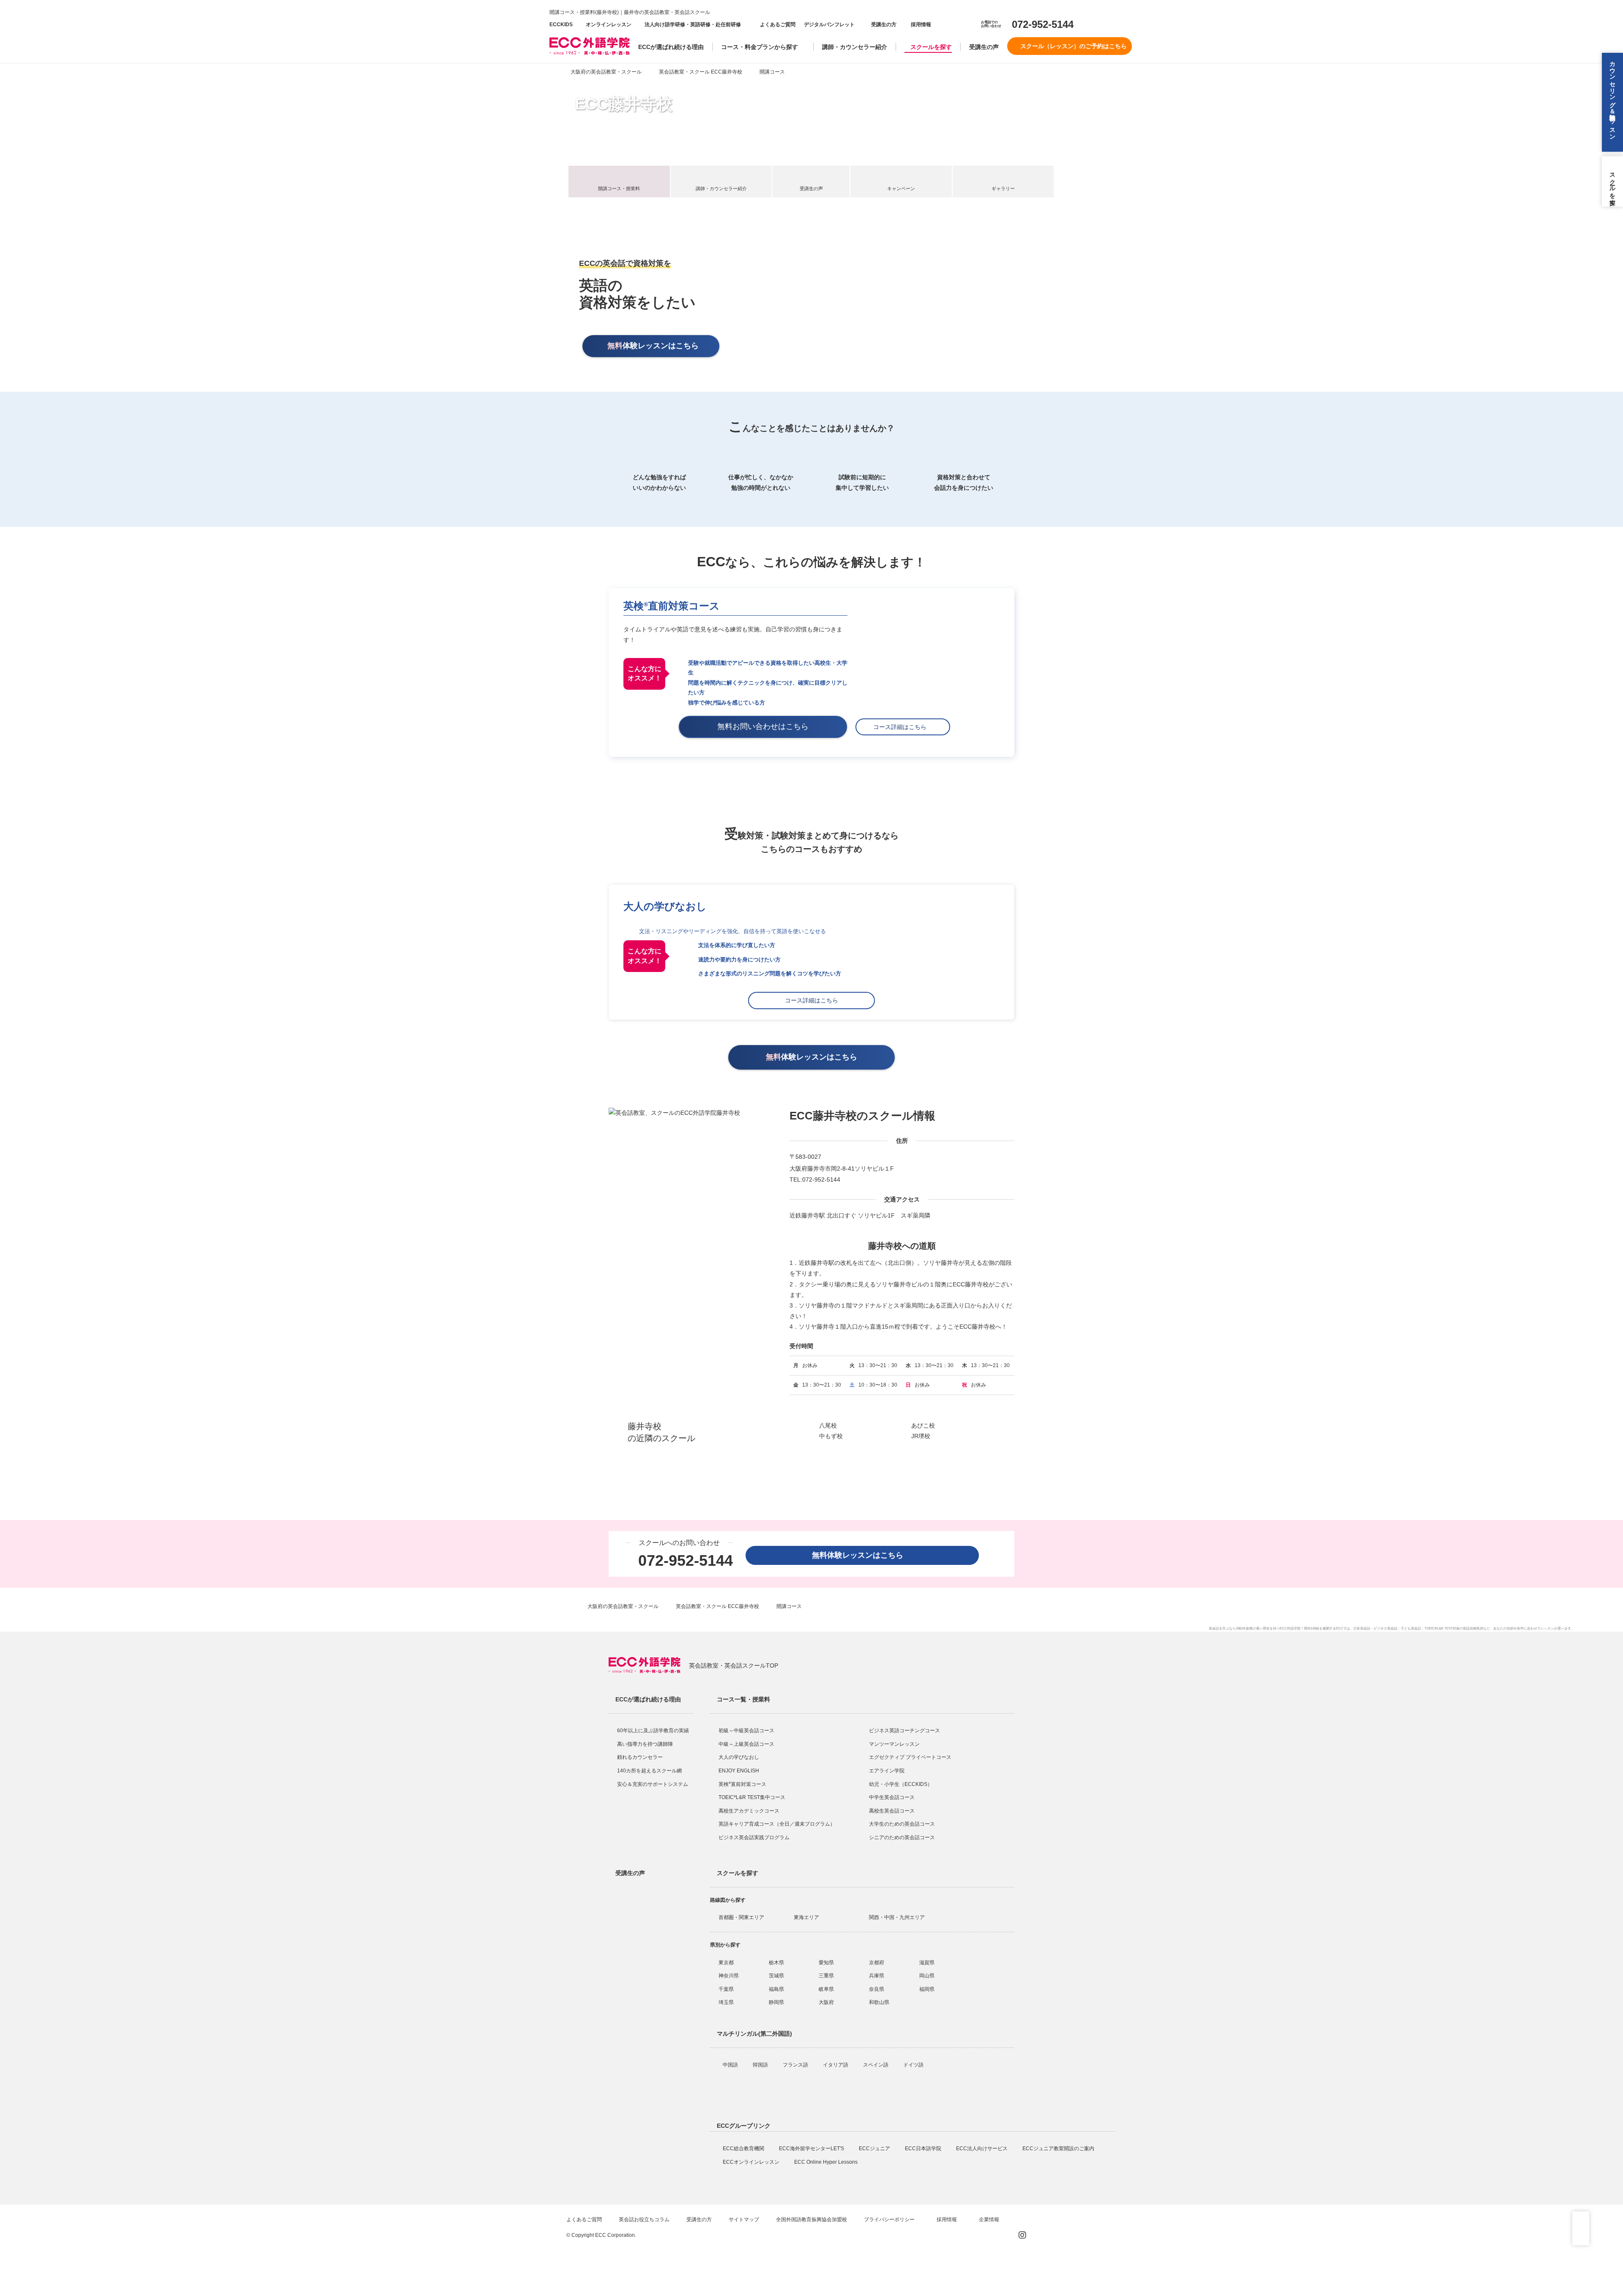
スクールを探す (931, 47)
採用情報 (920, 25)
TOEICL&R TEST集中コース (752, 1797)
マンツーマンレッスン (894, 1744)
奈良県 (877, 1989)
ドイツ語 (914, 2065)
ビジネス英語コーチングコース (904, 1731)
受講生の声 (984, 47)
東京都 (726, 1963)
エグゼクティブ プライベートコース (910, 1757)
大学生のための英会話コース (902, 1824)
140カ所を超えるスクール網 (649, 1771)
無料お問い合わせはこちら (767, 726)
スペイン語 (876, 2065)
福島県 (776, 1989)
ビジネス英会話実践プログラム (754, 1837)
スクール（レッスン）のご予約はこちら (1074, 46)
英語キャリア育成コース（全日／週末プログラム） (777, 1824)
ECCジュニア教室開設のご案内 (1059, 2149)
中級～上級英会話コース (746, 1744)
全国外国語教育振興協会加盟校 (811, 2220)
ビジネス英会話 (1385, 1628)
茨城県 (776, 1976)
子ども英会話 (1411, 1628)
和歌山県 (879, 2002)
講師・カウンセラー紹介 (855, 47)
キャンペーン (901, 188)
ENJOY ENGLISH (739, 1771)
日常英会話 (1362, 1628)
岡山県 (927, 1976)
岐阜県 (826, 1989)
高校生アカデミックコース (749, 1811)
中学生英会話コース (892, 1797)
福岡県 (927, 1989)
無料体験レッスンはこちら (861, 1555)
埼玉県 (726, 2002)
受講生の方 (884, 25)
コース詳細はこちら (903, 727)
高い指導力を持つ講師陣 (645, 1744)
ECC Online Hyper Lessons (827, 2162)
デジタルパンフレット (829, 25)
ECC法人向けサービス (982, 2149)
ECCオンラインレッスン (752, 2162)
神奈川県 (729, 1976)
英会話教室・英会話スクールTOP (734, 1665)
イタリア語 (836, 2065)
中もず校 (831, 1436)
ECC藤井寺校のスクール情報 (862, 1116)
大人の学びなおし (739, 1757)
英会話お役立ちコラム (644, 2220)
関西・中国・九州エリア (897, 1917)
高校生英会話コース (892, 1811)
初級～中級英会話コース (746, 1731)
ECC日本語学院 (924, 2149)
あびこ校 (923, 1425)
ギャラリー (1003, 188)
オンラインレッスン (609, 25)
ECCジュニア (875, 2149)
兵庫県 (877, 1976)
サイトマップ (744, 2220)
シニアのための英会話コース (902, 1837)
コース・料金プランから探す (760, 47)
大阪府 (826, 2002)
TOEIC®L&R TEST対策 (1442, 1628)
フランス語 (796, 2065)
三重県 (826, 1976)
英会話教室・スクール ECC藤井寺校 (701, 72)
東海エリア (806, 1917)
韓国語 (761, 2065)
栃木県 (776, 1963)
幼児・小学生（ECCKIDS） (901, 1784)
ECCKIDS (561, 25)
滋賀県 (927, 1963)
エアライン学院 (887, 1771)
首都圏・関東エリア (741, 1917)
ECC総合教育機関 (744, 2149)
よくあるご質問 (778, 25)
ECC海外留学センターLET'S (812, 2149)
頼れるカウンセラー (640, 1757)
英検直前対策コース (672, 606)
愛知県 (826, 1963)
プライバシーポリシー (890, 2220)
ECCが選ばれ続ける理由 (671, 47)
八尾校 (828, 1425)
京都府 (877, 1963)
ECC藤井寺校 (624, 104)
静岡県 (776, 2002)
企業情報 (990, 2220)
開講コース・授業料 (619, 188)
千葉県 (726, 1989)
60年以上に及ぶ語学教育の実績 (653, 1731)
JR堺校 (921, 1436)
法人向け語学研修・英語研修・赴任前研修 (693, 25)
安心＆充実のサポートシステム (653, 1784)
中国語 (731, 2065)
